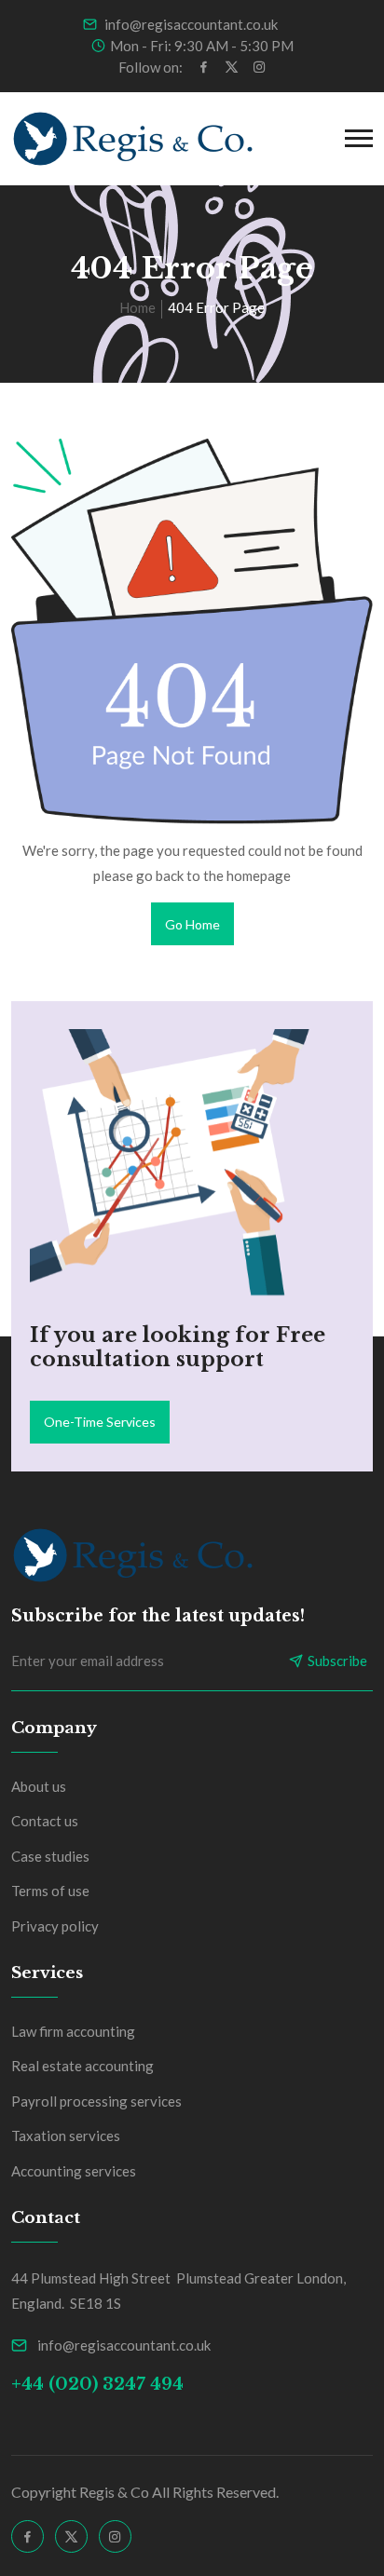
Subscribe (337, 1661)
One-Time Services (100, 1422)
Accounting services (74, 2171)
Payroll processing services (96, 2101)
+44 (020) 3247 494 (97, 2384)
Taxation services (66, 2135)
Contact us (45, 1821)
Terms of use (50, 1891)
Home (137, 307)
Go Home (192, 924)
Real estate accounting (82, 2066)
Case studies (50, 1856)
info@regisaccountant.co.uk (190, 24)
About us (39, 1786)
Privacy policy (55, 1926)
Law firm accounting (73, 2031)
